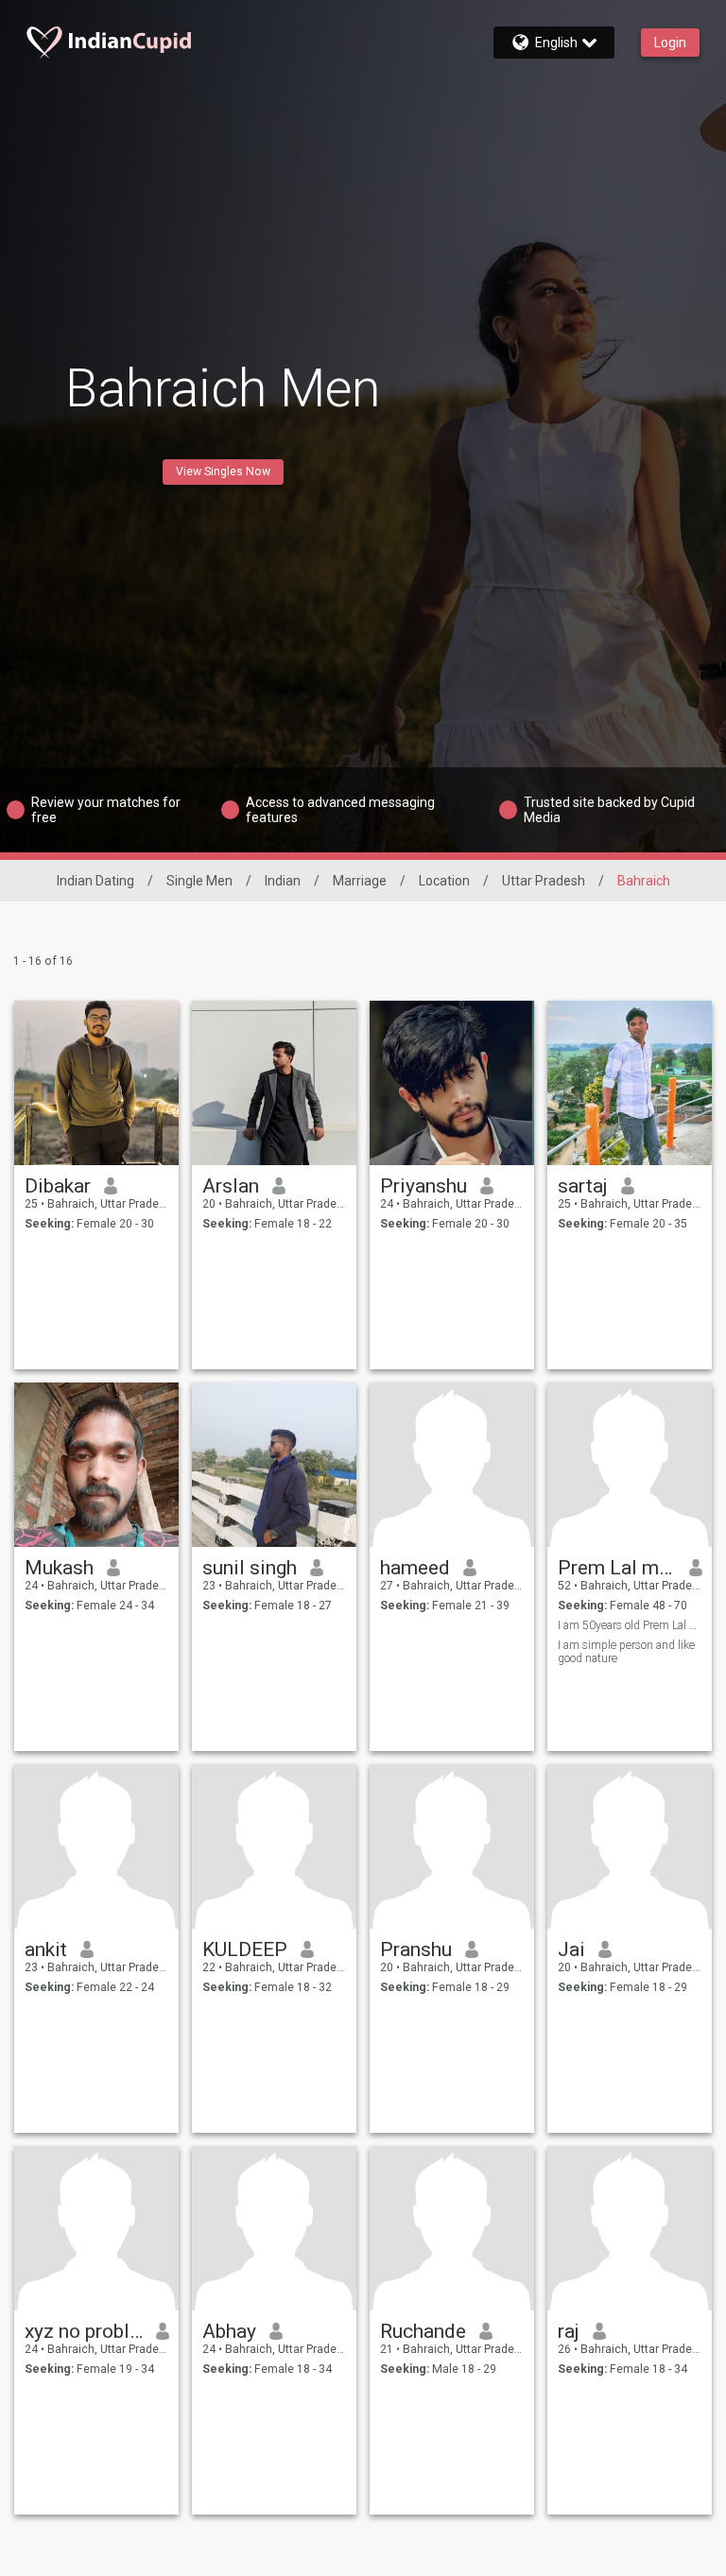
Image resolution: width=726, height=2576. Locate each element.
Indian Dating (95, 881)
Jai (571, 1949)
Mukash (59, 1568)
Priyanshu (423, 1186)
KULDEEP (245, 1949)
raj (569, 2331)
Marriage (360, 881)
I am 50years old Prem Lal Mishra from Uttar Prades (630, 1625)
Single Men (199, 881)
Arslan (231, 1186)
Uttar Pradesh (544, 881)
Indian (283, 881)
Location (444, 881)
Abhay (229, 2331)
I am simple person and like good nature (626, 1652)
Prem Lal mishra (617, 1568)
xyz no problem (84, 2331)
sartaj (583, 1186)
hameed (415, 1568)
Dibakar (58, 1186)
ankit (46, 1949)
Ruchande (423, 2331)
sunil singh (250, 1568)
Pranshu (416, 1949)
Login (670, 43)
